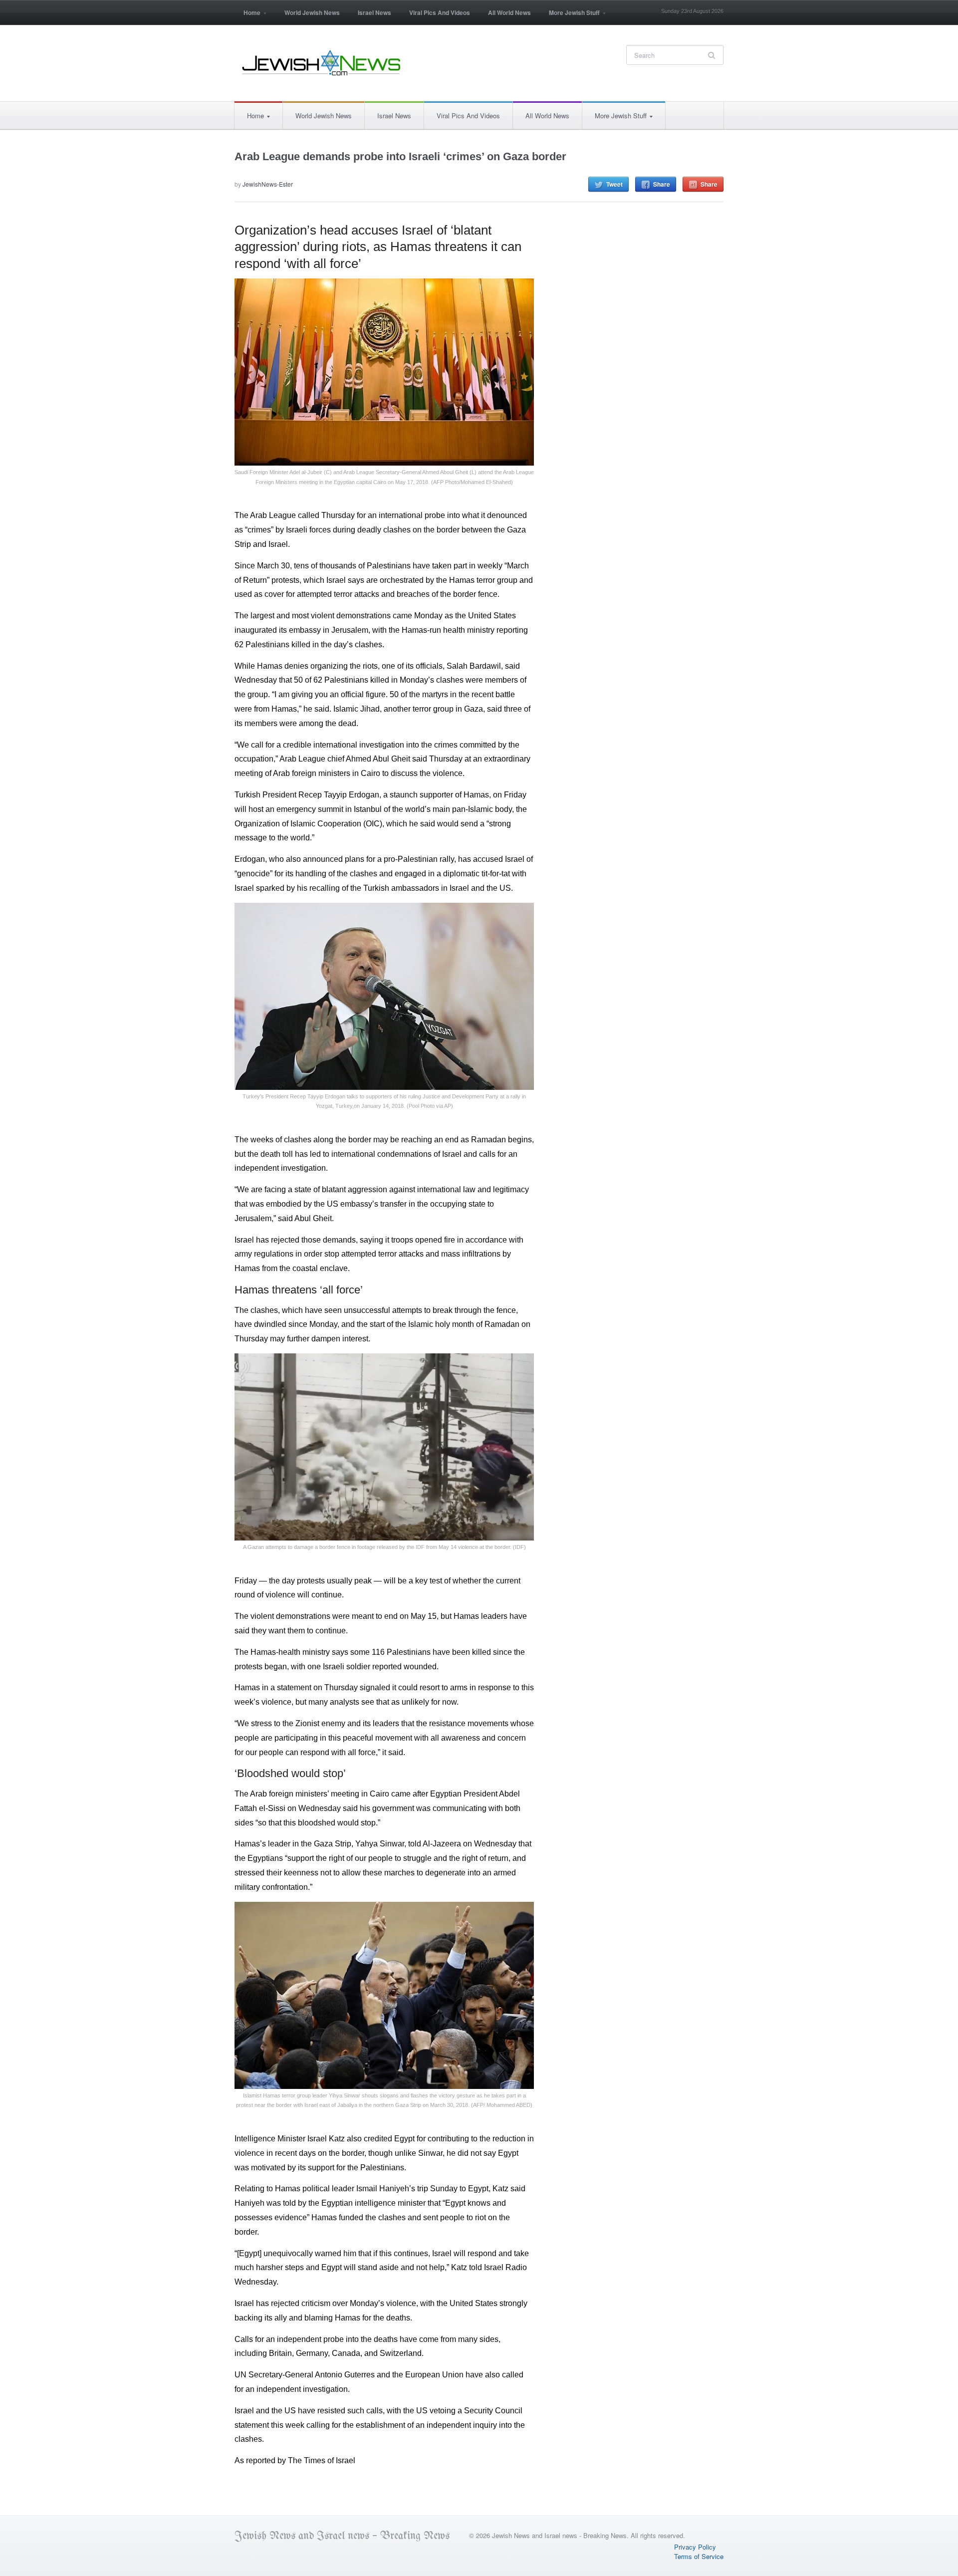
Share (662, 184)
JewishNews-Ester (268, 184)
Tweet (614, 184)
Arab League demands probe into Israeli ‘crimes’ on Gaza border (400, 156)
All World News (509, 12)
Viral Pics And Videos (440, 12)
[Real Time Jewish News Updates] (322, 63)
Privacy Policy (695, 2547)
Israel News (374, 12)
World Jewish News (312, 12)
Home (247, 16)
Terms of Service (699, 2556)
